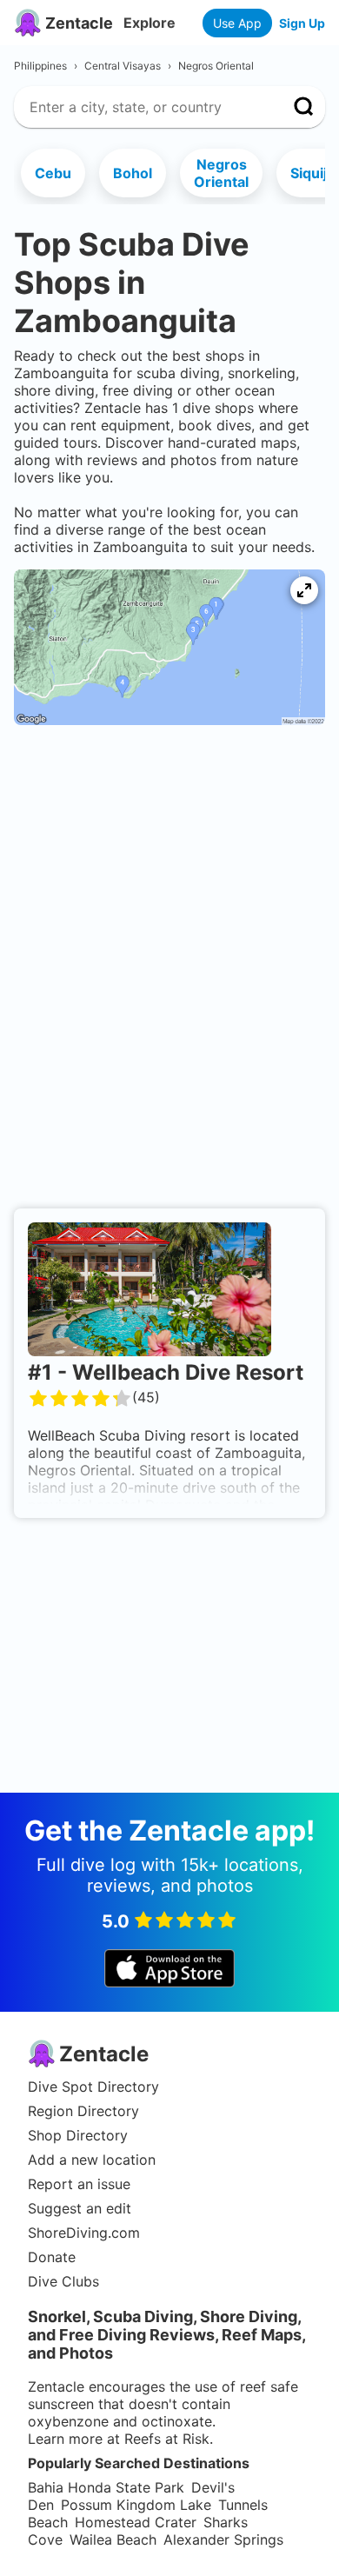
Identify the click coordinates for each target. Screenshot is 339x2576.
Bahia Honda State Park (106, 2487)
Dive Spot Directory (93, 2087)
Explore (150, 23)
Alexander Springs (223, 2539)
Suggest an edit (80, 2208)
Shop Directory (78, 2135)
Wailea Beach (113, 2539)
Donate (52, 2257)
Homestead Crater (136, 2522)
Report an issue (79, 2184)
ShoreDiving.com (84, 2233)
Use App (237, 23)
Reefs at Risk (167, 2439)
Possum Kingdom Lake (136, 2505)
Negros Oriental (221, 173)
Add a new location (92, 2160)
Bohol (133, 173)
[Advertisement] (169, 795)
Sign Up (302, 23)
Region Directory (83, 2111)
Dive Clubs (63, 2281)
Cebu (53, 173)
